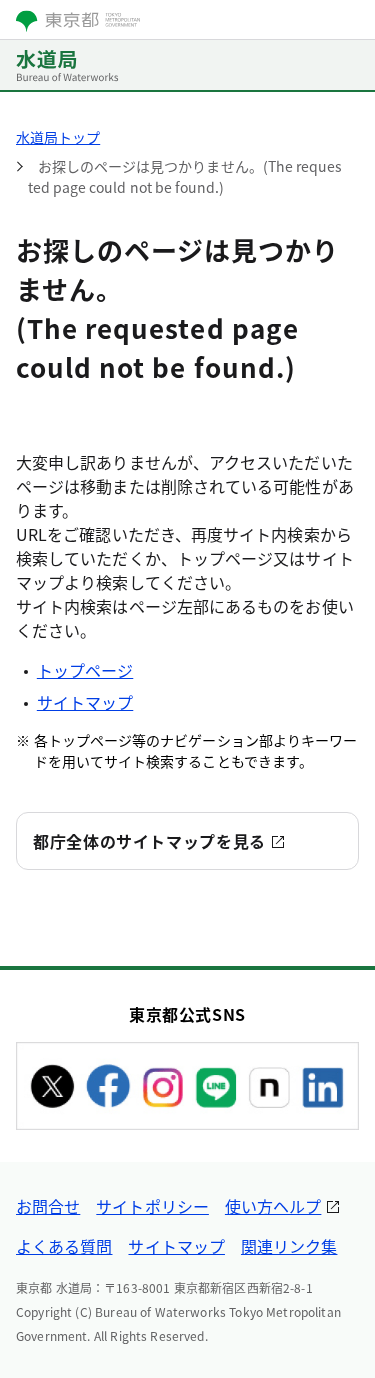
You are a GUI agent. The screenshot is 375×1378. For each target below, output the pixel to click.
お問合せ (48, 1206)
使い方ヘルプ (273, 1206)
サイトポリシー (152, 1206)
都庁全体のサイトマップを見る (149, 841)
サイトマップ (85, 702)
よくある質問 (64, 1246)
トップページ (85, 670)
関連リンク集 (289, 1246)
